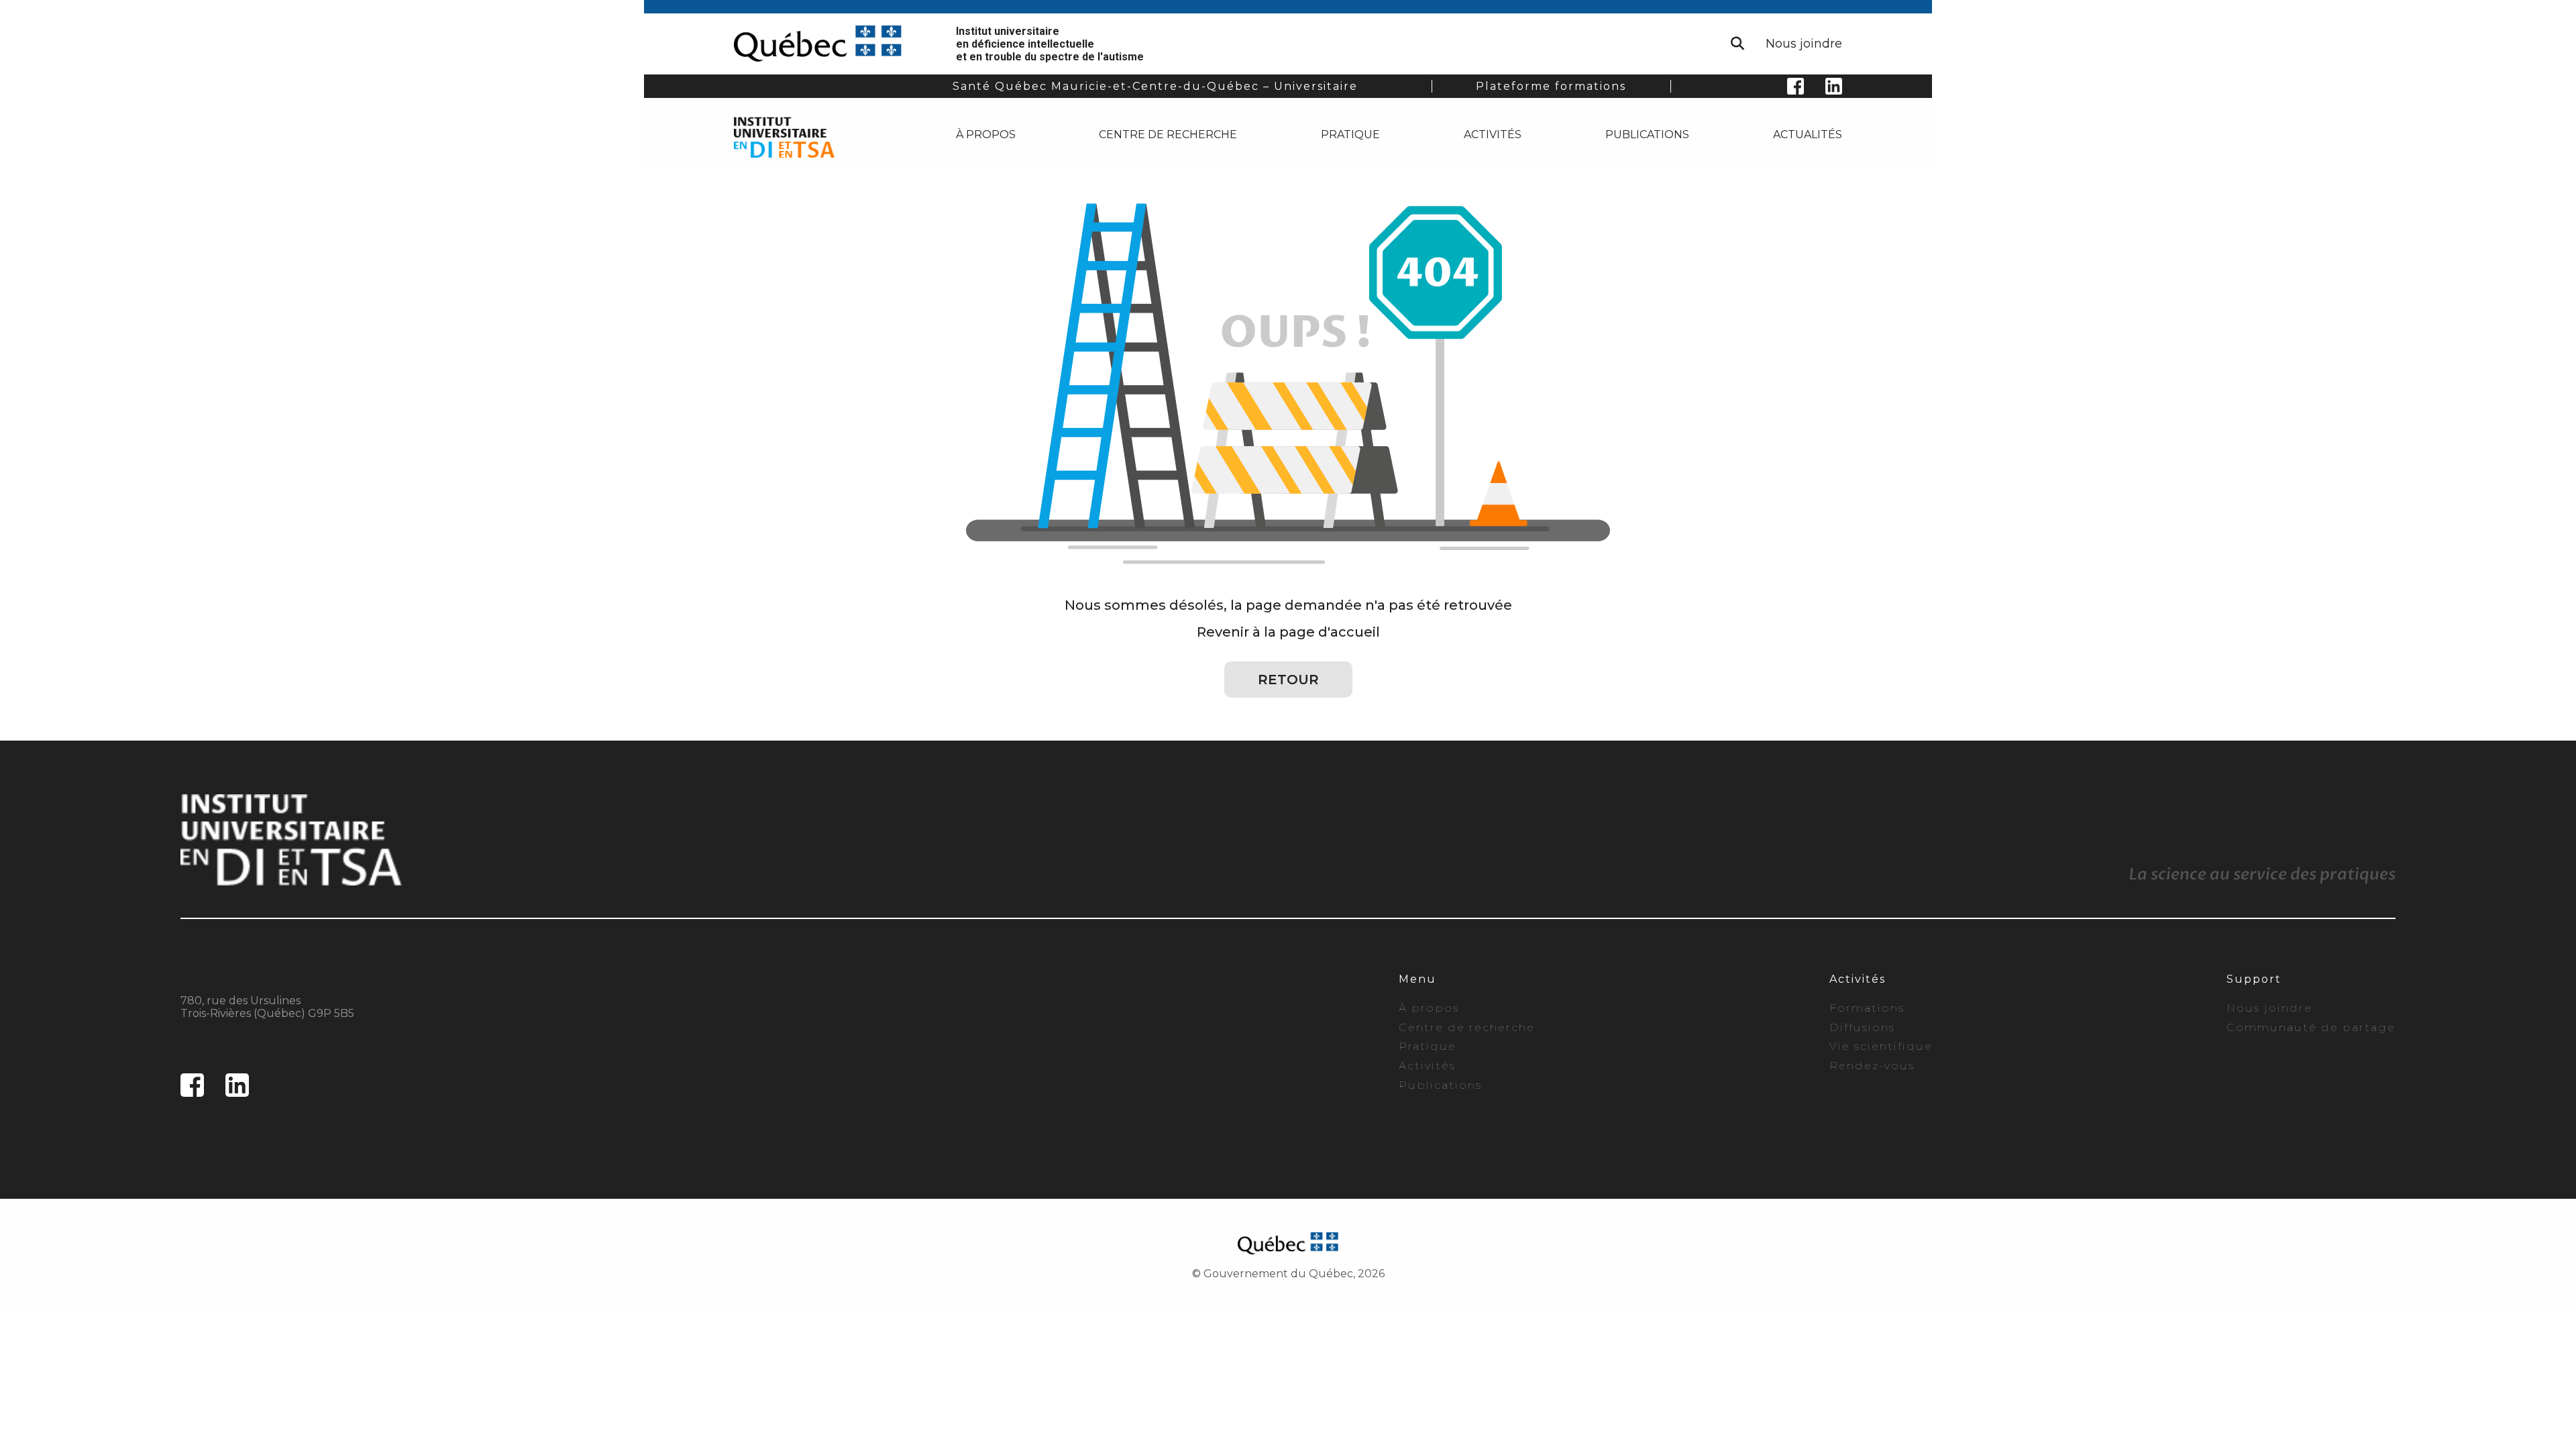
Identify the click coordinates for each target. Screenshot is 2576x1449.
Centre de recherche (1168, 135)
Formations (1867, 1008)
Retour (1288, 680)
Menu (1417, 979)
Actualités (1808, 135)
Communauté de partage (2311, 1027)
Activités (1493, 135)
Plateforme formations (1551, 86)
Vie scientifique (1881, 1046)
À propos (986, 135)
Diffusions (1862, 1027)
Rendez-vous (1872, 1066)
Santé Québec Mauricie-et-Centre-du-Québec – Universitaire (1155, 86)
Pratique (1350, 135)
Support (2254, 979)
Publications (1647, 135)
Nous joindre (1804, 44)
